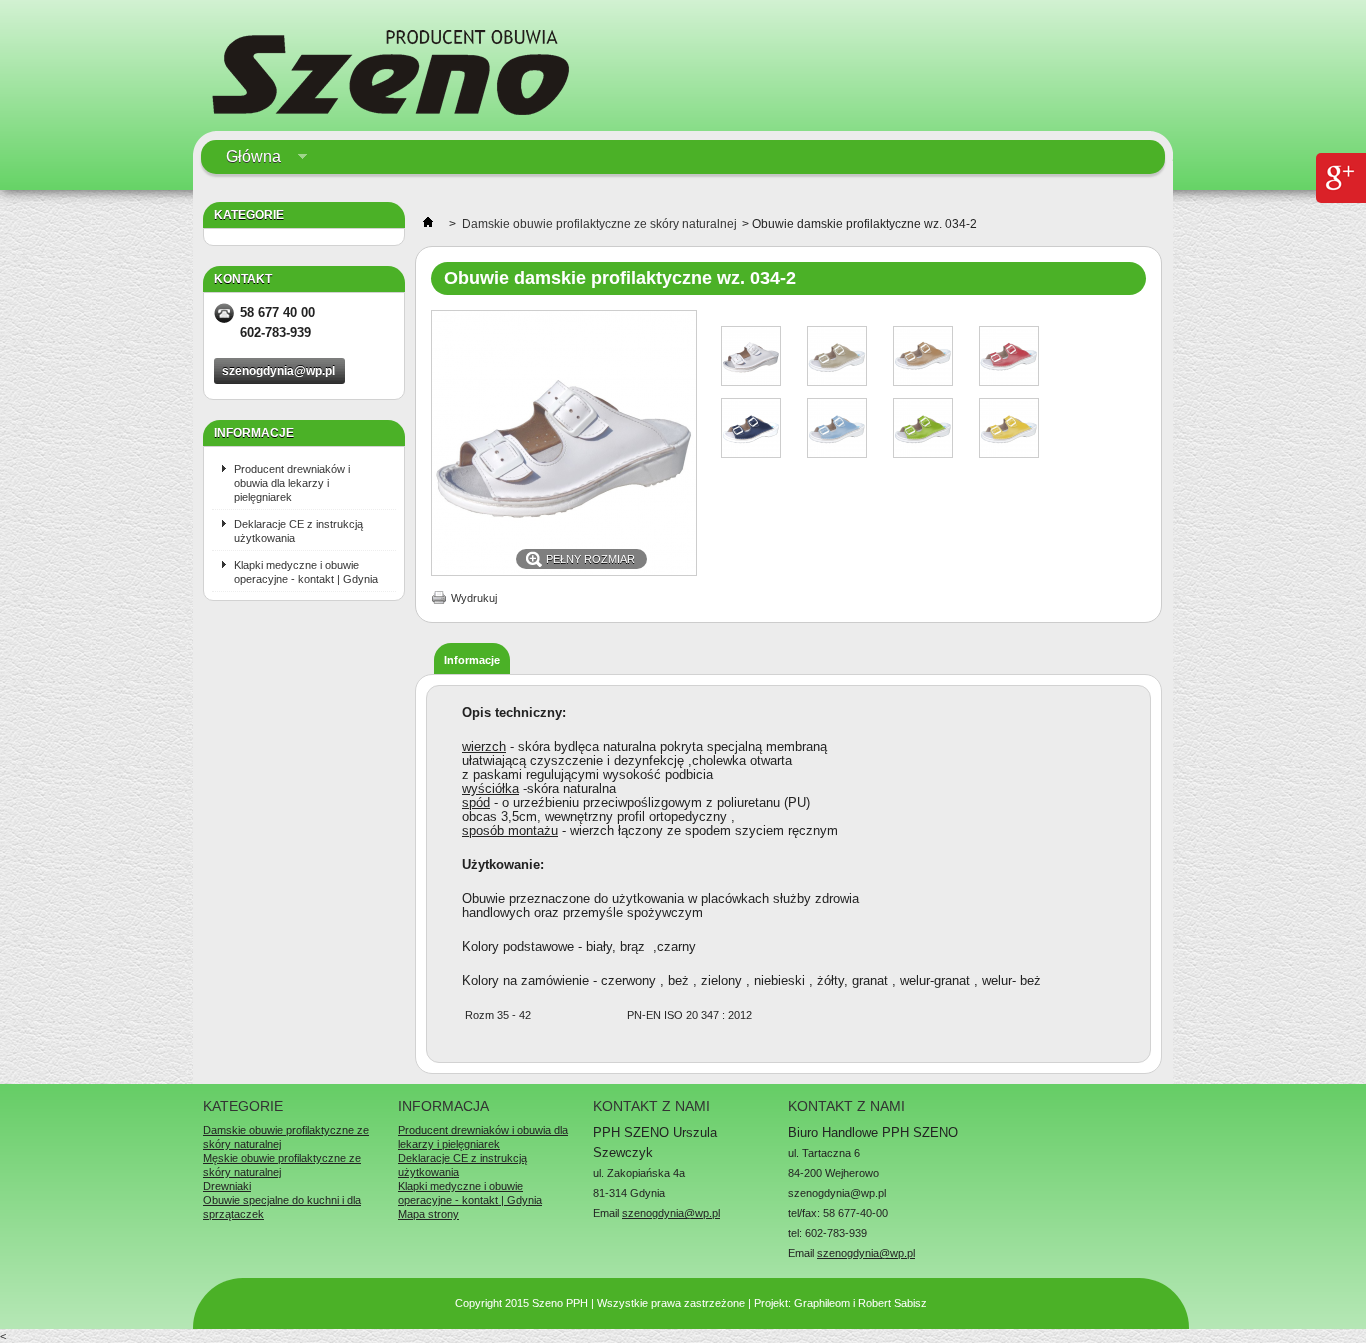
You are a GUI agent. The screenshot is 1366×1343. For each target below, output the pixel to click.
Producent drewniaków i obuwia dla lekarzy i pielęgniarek (292, 483)
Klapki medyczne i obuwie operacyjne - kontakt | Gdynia (306, 572)
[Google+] (1340, 192)
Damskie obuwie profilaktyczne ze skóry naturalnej (599, 224)
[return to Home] (428, 224)
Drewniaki (227, 1186)
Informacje (254, 433)
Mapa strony (428, 1214)
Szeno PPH (560, 1303)
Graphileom (822, 1303)
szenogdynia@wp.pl (278, 371)
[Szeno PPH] (386, 74)
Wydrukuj (474, 598)
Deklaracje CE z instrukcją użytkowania (298, 531)
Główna (243, 161)
